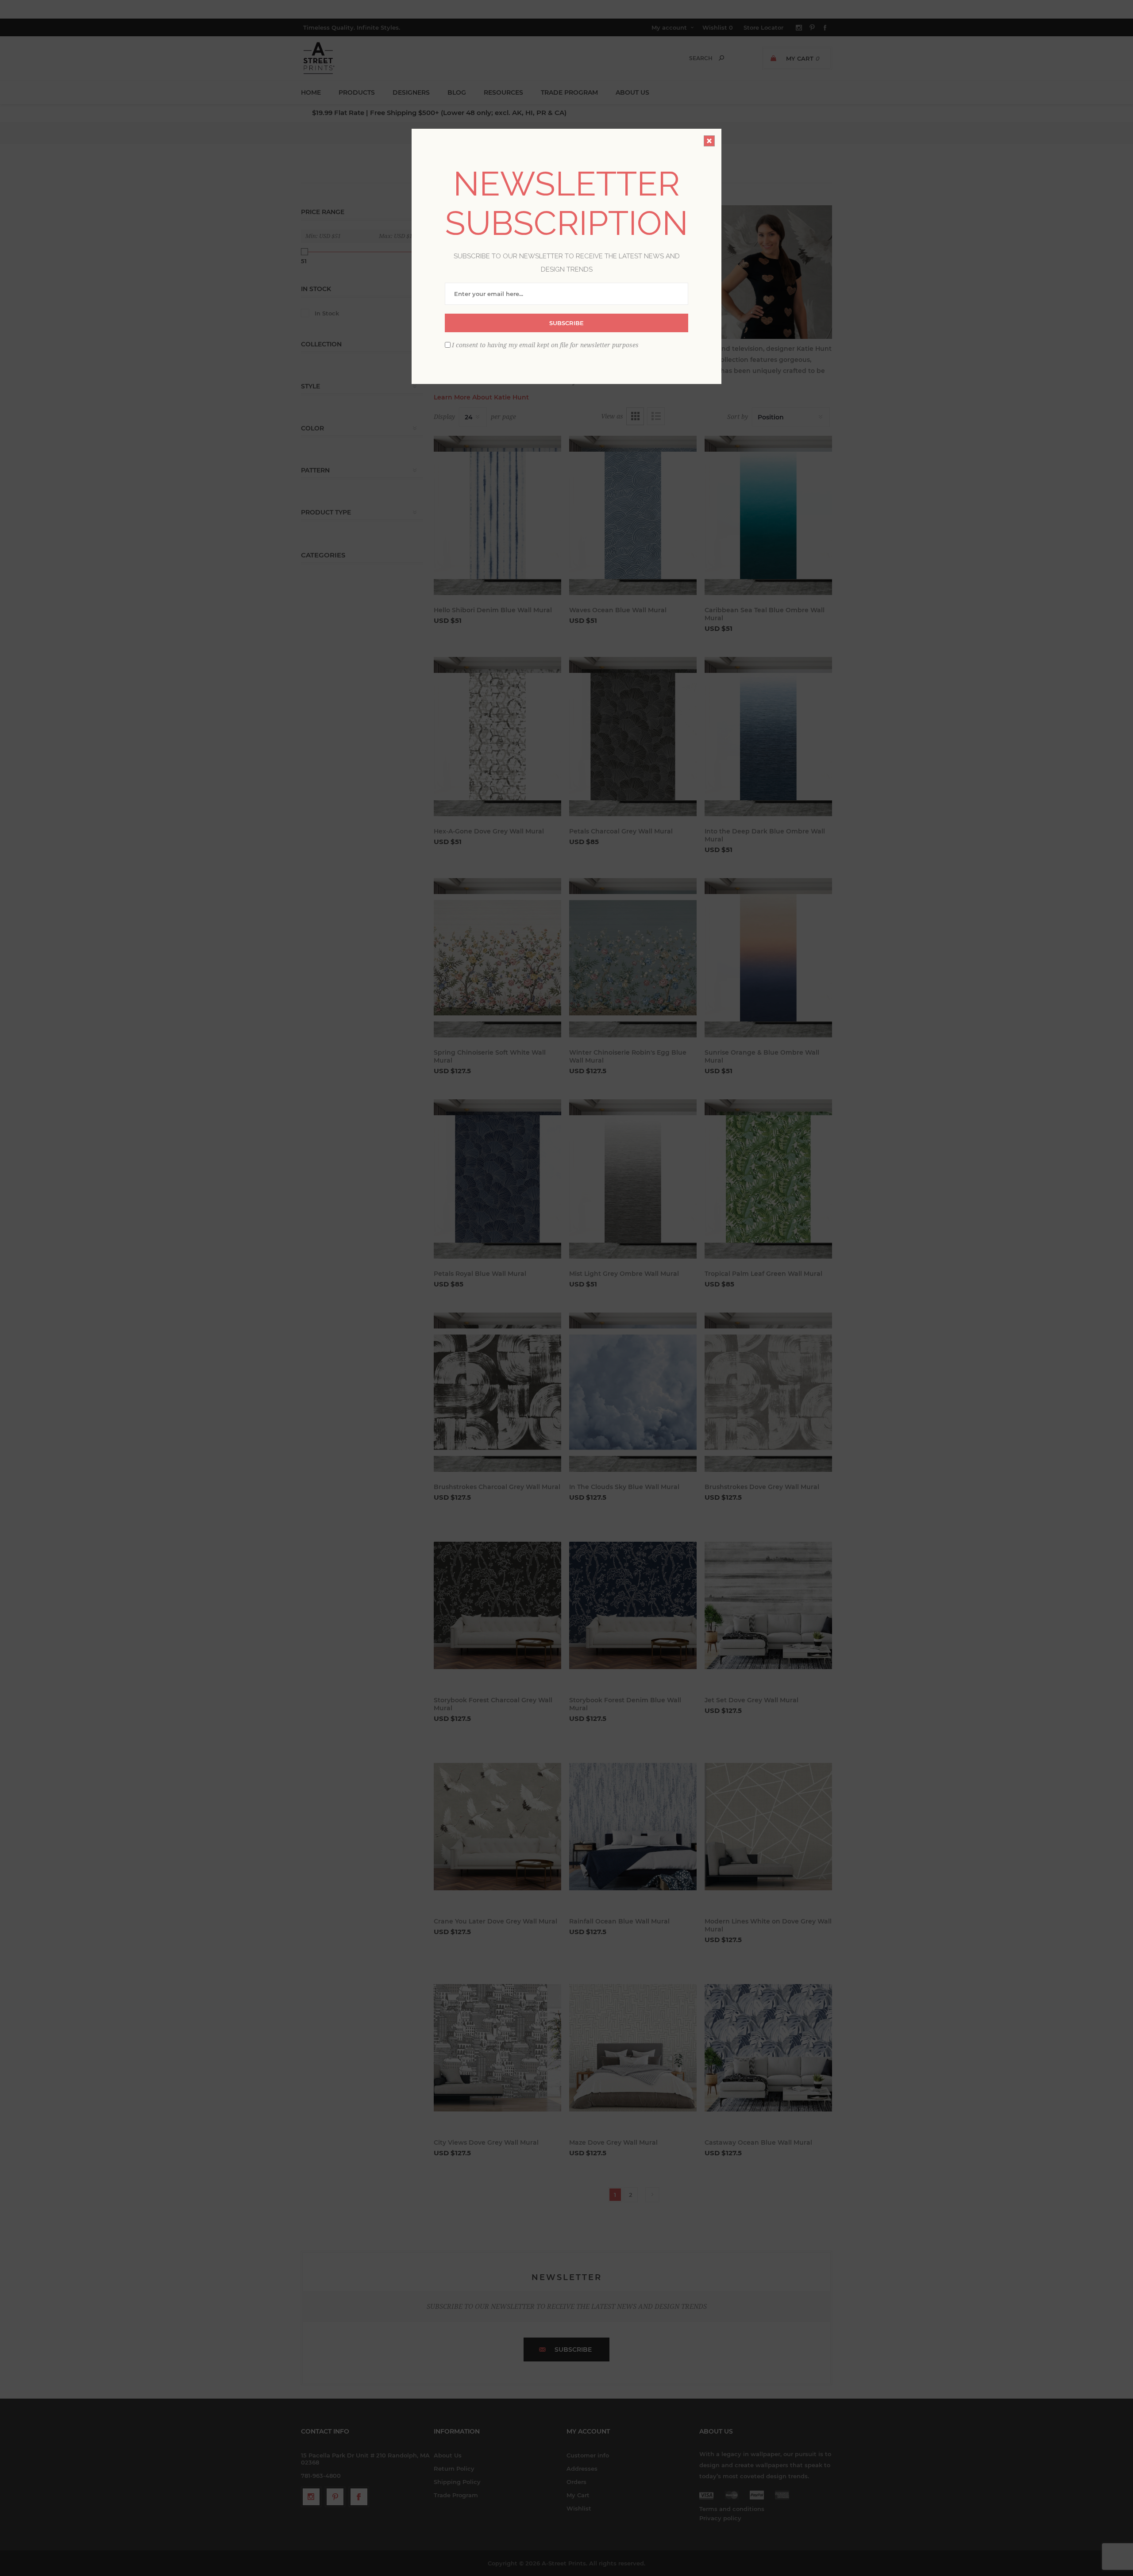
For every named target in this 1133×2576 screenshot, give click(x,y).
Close (709, 141)
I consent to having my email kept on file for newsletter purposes (545, 345)
